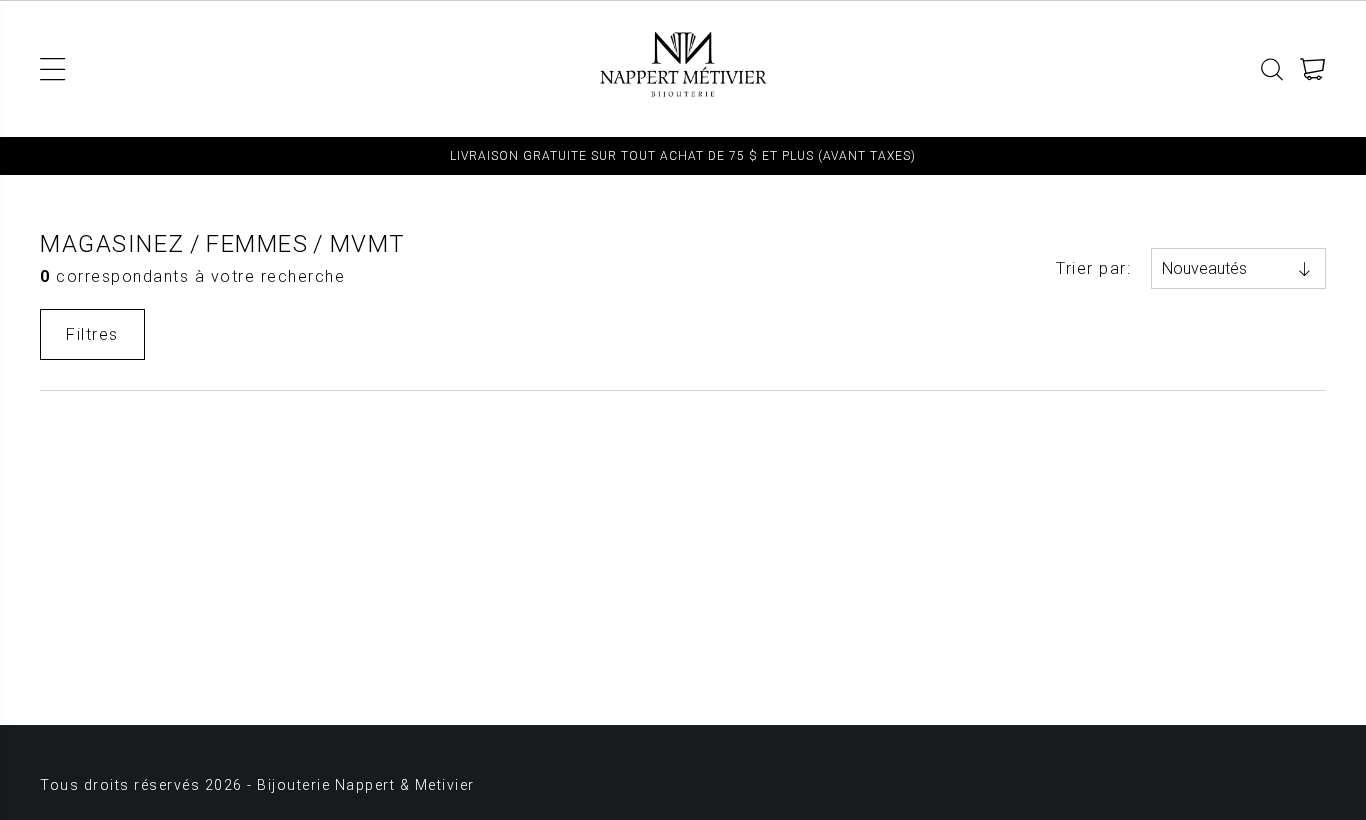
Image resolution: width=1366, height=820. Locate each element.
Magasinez (112, 244)
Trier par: (1093, 268)
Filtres (92, 334)
